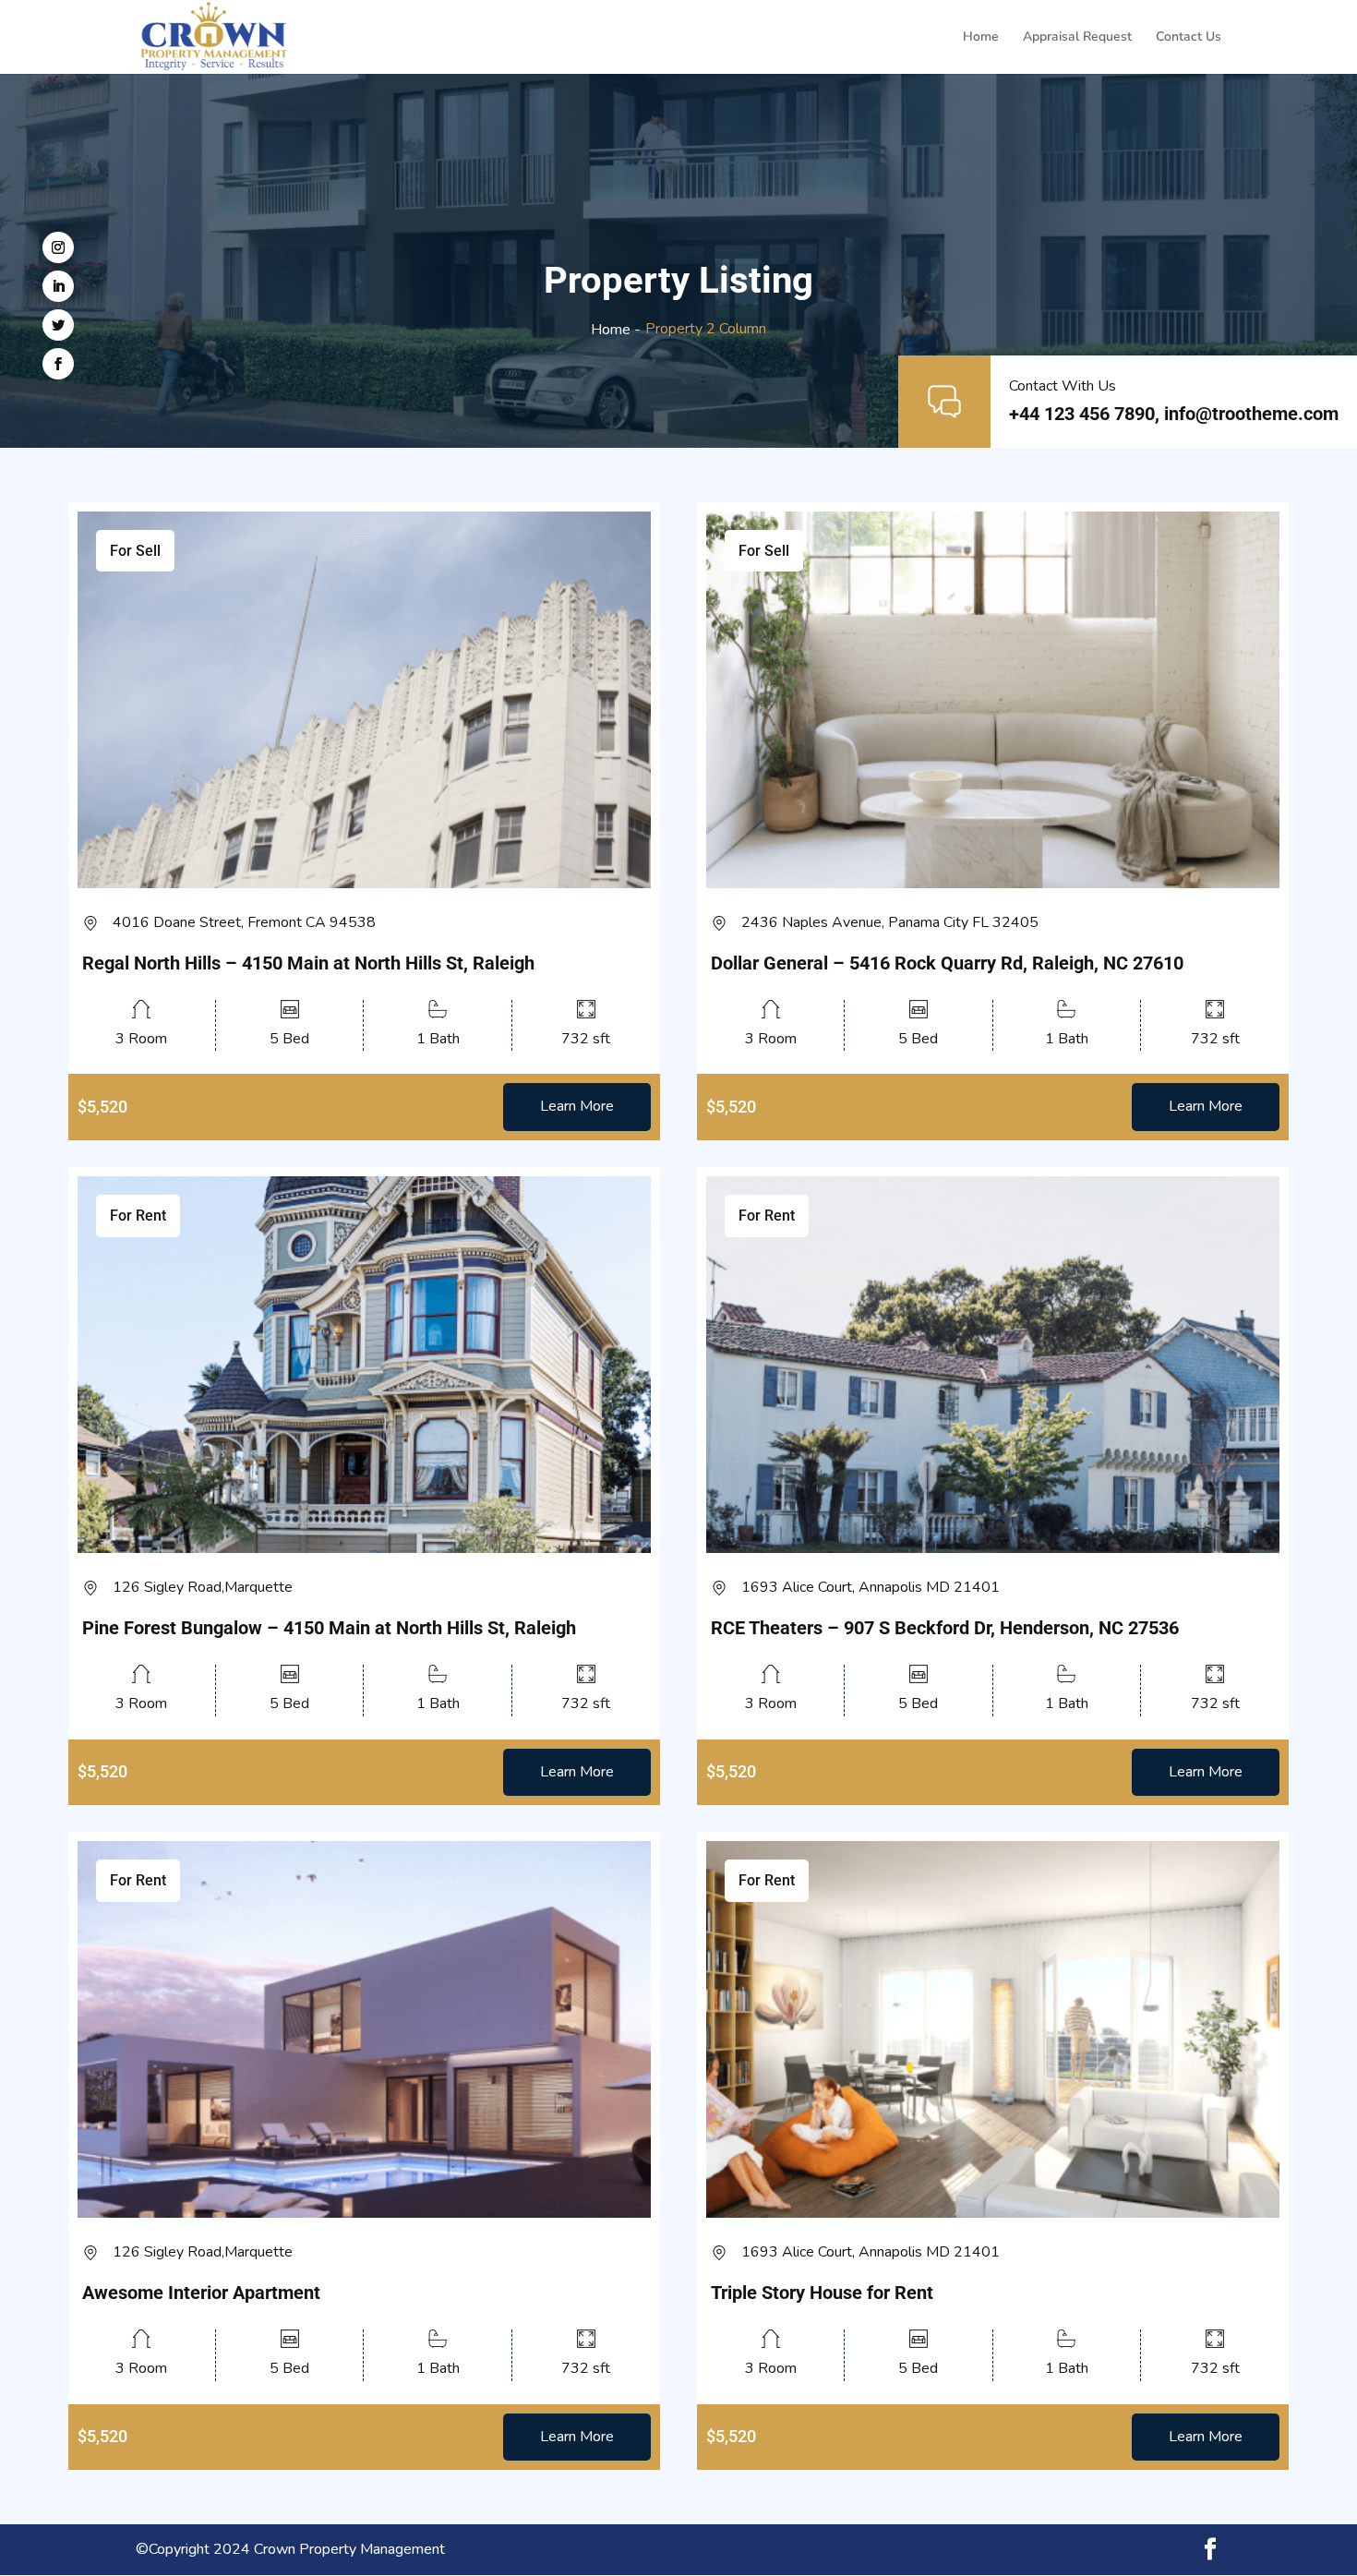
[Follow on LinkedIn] (58, 286)
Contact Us (1189, 38)
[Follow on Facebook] (58, 364)
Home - (616, 330)
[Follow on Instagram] (58, 247)
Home (981, 38)
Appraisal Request (1077, 38)
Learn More (577, 1106)
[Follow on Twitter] (58, 325)
